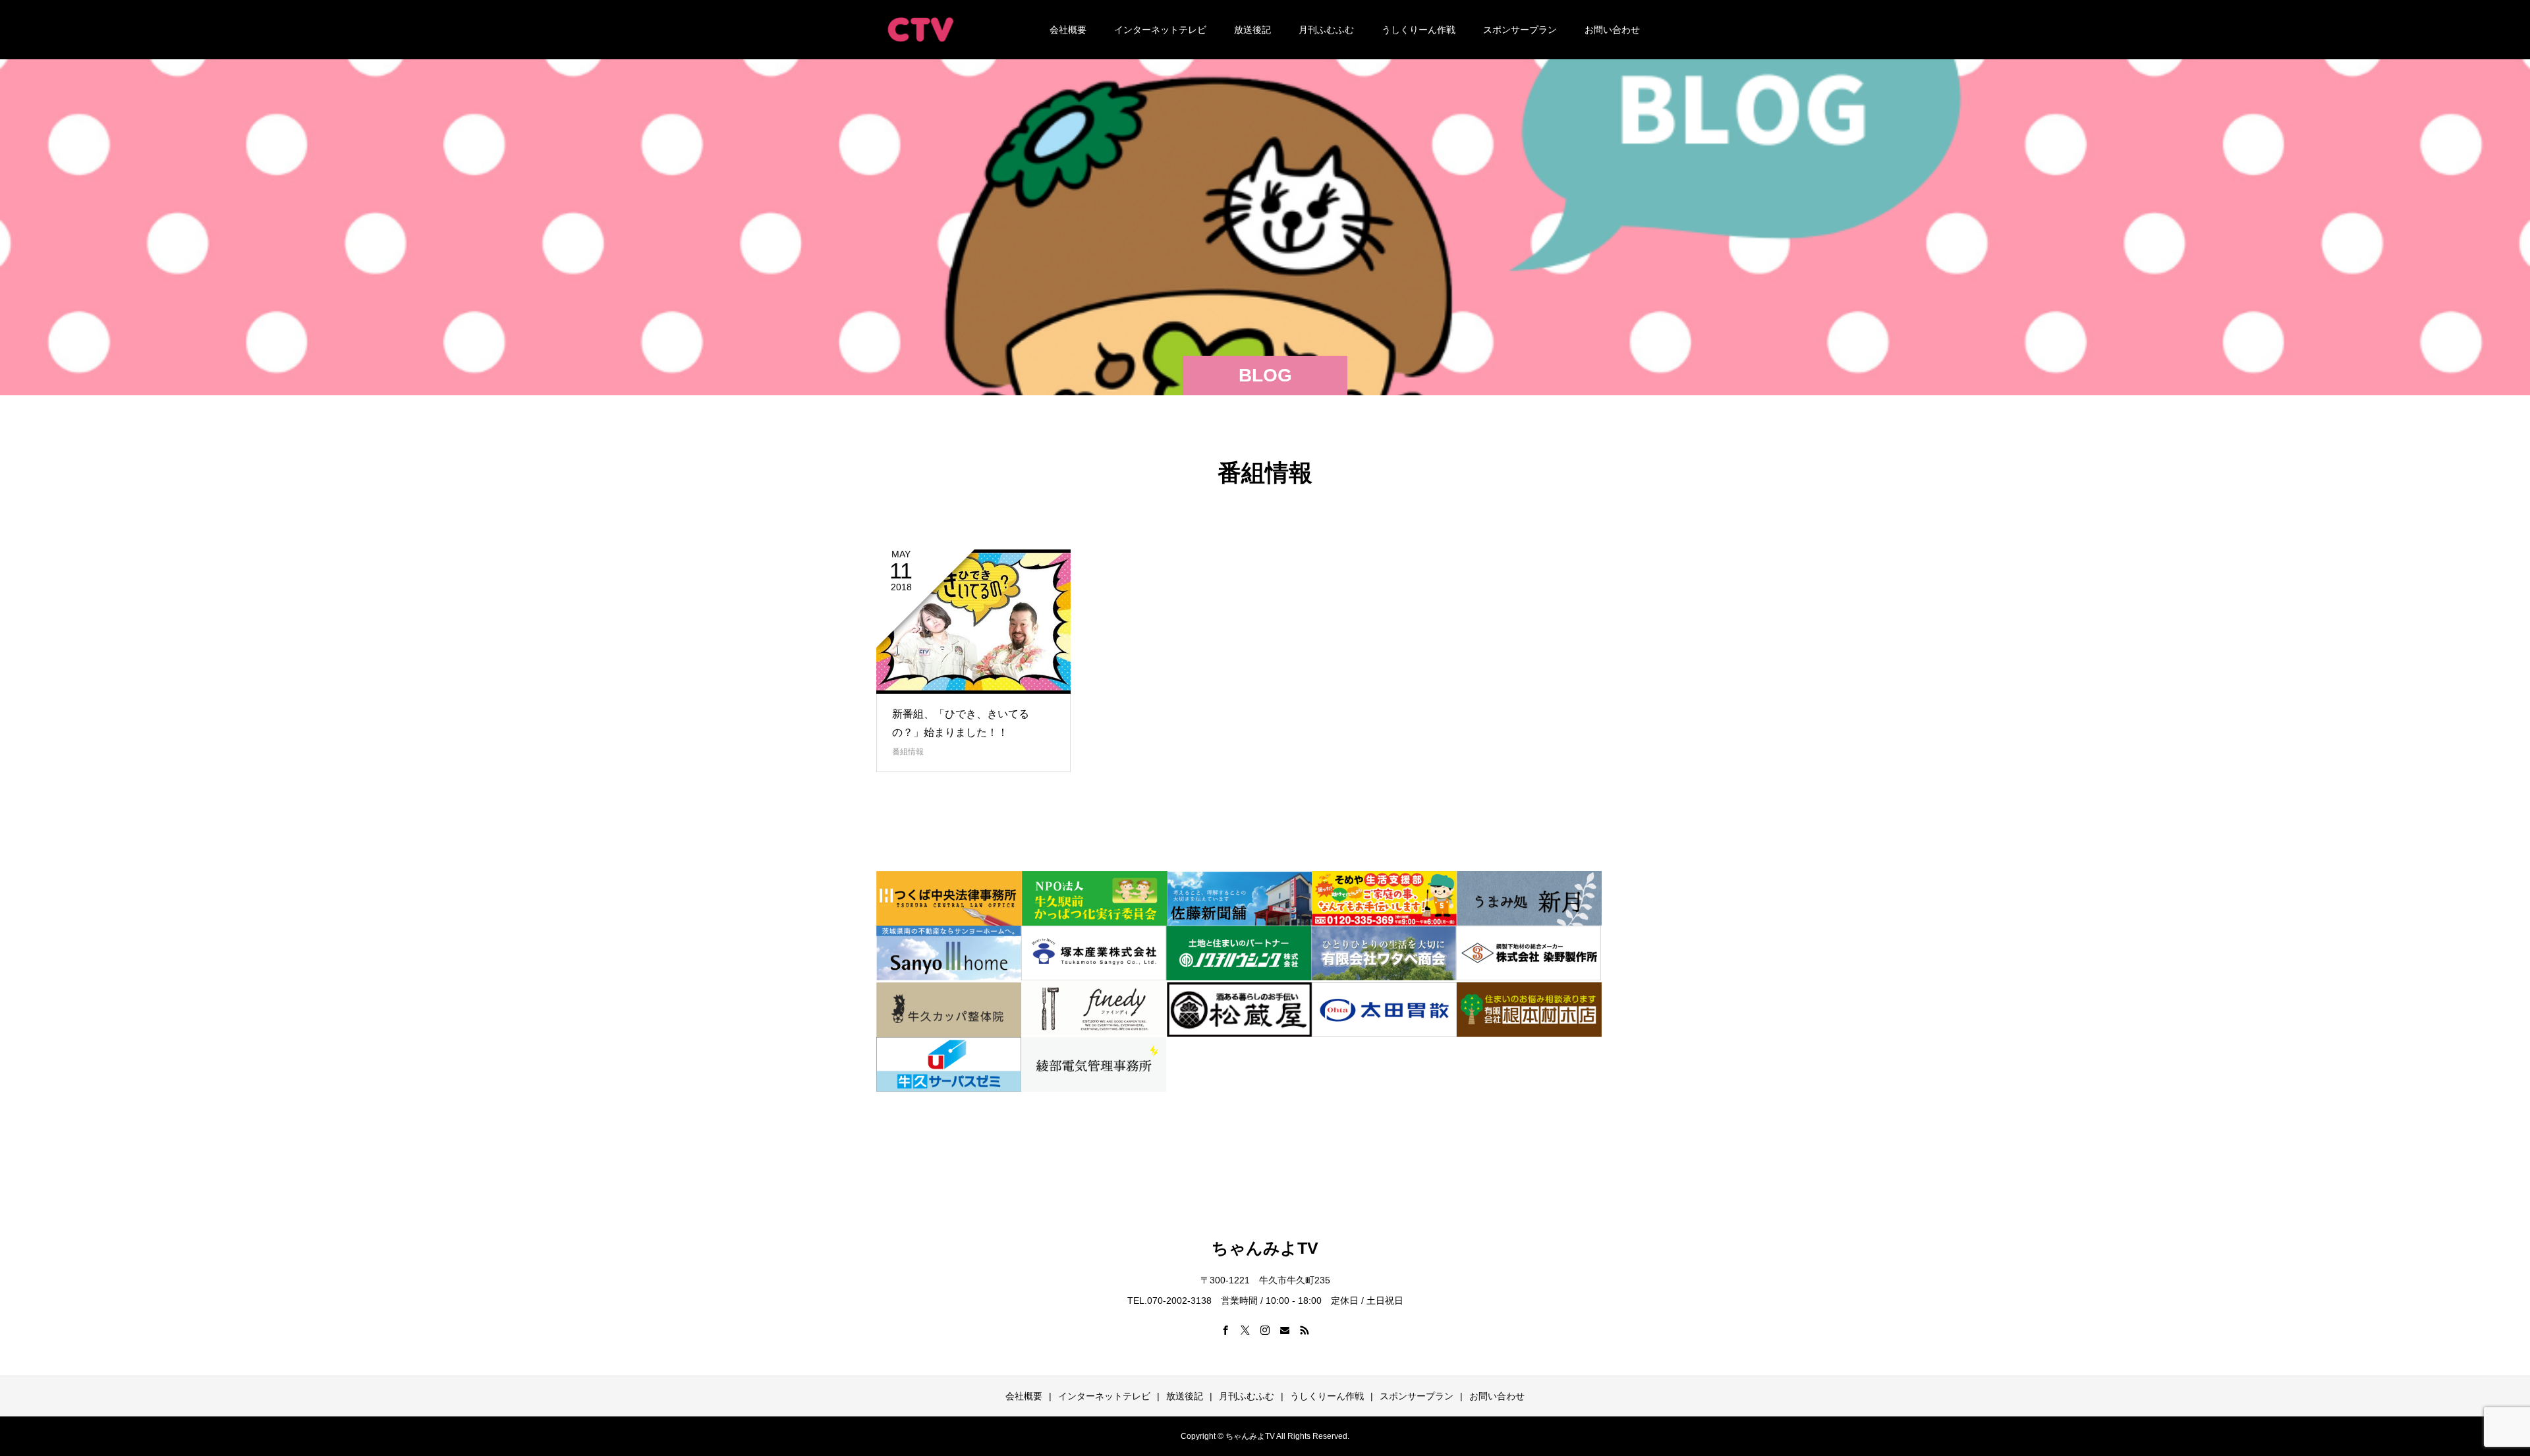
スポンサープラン (1520, 30)
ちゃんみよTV (1265, 1248)
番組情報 (908, 752)
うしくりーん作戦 (1419, 30)
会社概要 (1068, 30)
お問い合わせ (1612, 30)
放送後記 (1252, 30)
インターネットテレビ (1160, 30)
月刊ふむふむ (1326, 30)
